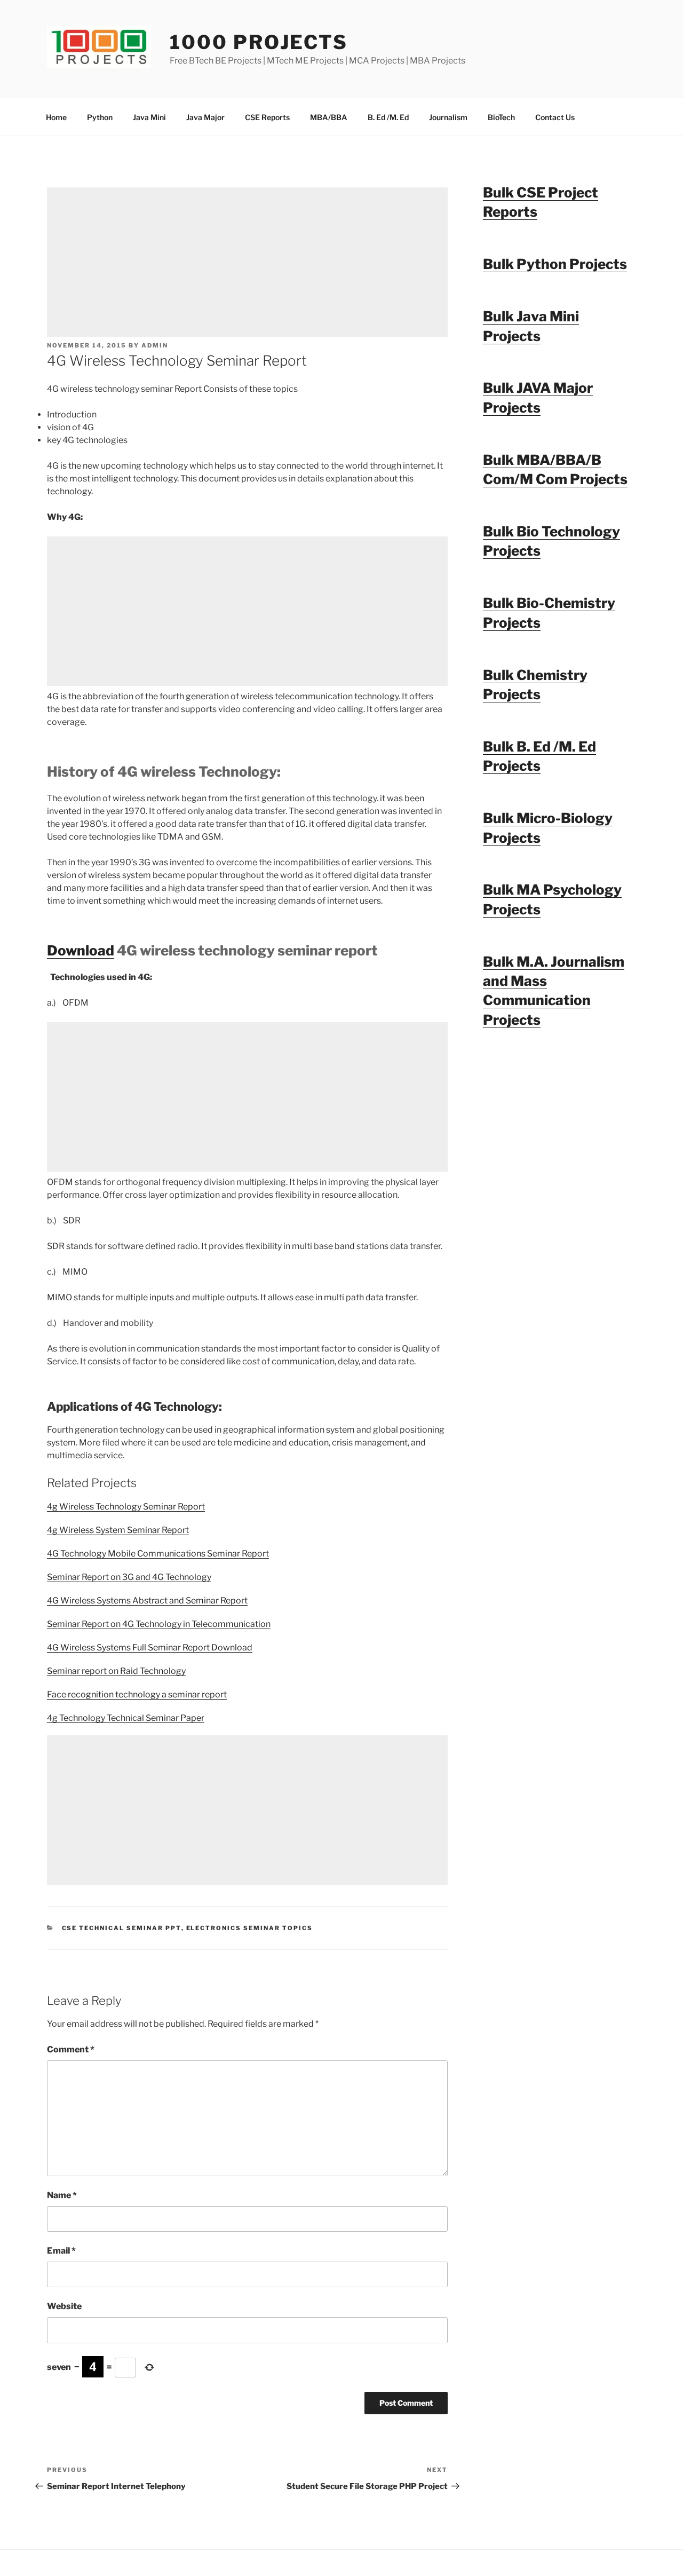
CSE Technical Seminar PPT (122, 1928)
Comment (71, 2049)
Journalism (448, 117)
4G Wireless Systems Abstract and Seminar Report (147, 1601)
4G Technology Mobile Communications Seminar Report (158, 1554)
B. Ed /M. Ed (388, 117)
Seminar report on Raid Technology (116, 1671)
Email (61, 2251)
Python (100, 117)
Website (64, 2306)
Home (56, 117)
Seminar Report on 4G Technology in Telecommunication (159, 1624)
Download (81, 950)
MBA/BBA (329, 117)
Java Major (205, 117)
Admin (155, 345)
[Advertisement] (247, 262)
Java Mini (149, 117)
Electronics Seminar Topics (250, 1928)
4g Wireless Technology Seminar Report (126, 1507)
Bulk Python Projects (555, 264)
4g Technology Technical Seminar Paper (126, 1718)
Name (62, 2195)
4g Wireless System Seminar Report (118, 1530)
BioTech (501, 117)
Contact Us (555, 117)
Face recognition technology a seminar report (137, 1694)
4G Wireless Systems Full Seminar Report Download (150, 1647)
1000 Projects (259, 42)
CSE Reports (267, 117)
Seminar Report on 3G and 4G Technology (129, 1577)
